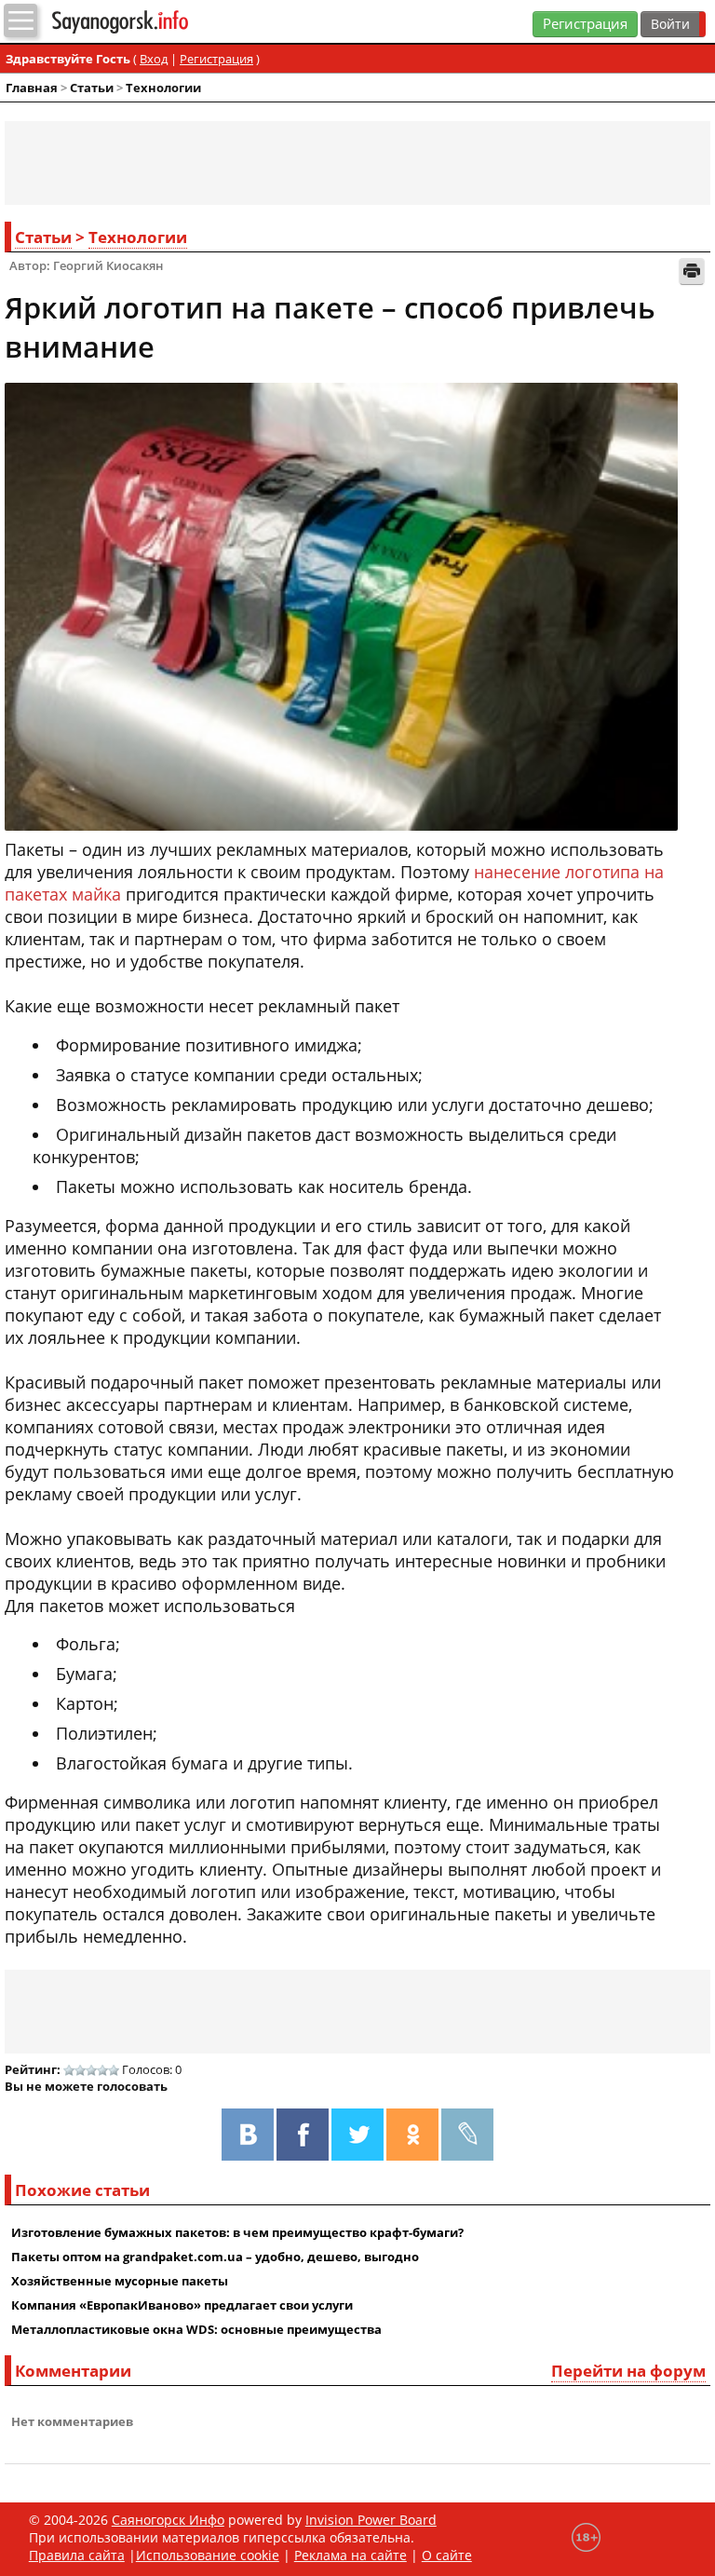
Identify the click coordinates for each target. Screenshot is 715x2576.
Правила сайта (77, 2555)
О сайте (447, 2555)
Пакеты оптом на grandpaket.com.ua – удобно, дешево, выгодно (215, 2257)
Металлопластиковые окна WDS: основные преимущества (196, 2329)
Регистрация (585, 24)
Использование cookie (208, 2555)
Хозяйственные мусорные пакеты (120, 2281)
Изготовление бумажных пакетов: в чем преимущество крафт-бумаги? (237, 2232)
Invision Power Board (371, 2520)
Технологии (163, 88)
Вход (154, 59)
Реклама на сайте (351, 2555)
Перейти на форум (628, 2371)
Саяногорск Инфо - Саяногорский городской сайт (156, 22)
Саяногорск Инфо (168, 2520)
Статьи (92, 88)
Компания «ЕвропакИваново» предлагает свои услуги (182, 2305)
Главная (32, 88)
